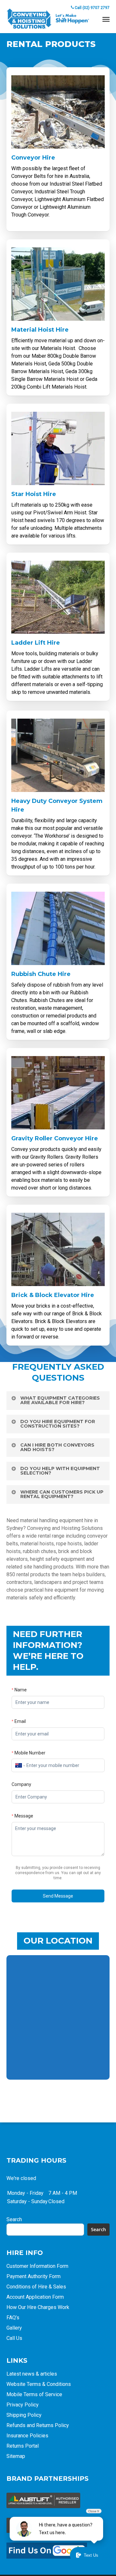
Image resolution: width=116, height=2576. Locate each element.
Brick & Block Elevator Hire (53, 1295)
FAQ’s (13, 2318)
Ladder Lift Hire (36, 643)
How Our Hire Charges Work (38, 2307)
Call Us (14, 2338)
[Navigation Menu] (106, 19)
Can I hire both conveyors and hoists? (57, 1447)
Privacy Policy (23, 2405)
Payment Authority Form (34, 2276)
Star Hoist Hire (34, 494)
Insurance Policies (27, 2436)
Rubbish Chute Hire (41, 974)
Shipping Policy (24, 2415)
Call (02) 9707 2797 (92, 8)
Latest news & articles (32, 2374)
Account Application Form (35, 2297)
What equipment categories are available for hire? (60, 1400)
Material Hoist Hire (40, 330)
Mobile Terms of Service (34, 2394)
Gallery (14, 2328)
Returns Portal (23, 2446)
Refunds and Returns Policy (38, 2425)
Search (14, 2219)
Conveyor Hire (33, 158)
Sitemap (16, 2456)
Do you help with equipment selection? (60, 1471)
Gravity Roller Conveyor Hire (55, 1138)
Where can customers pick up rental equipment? (62, 1494)
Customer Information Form (37, 2266)
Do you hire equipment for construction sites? (58, 1424)
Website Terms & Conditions (39, 2384)
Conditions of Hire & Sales (36, 2287)
